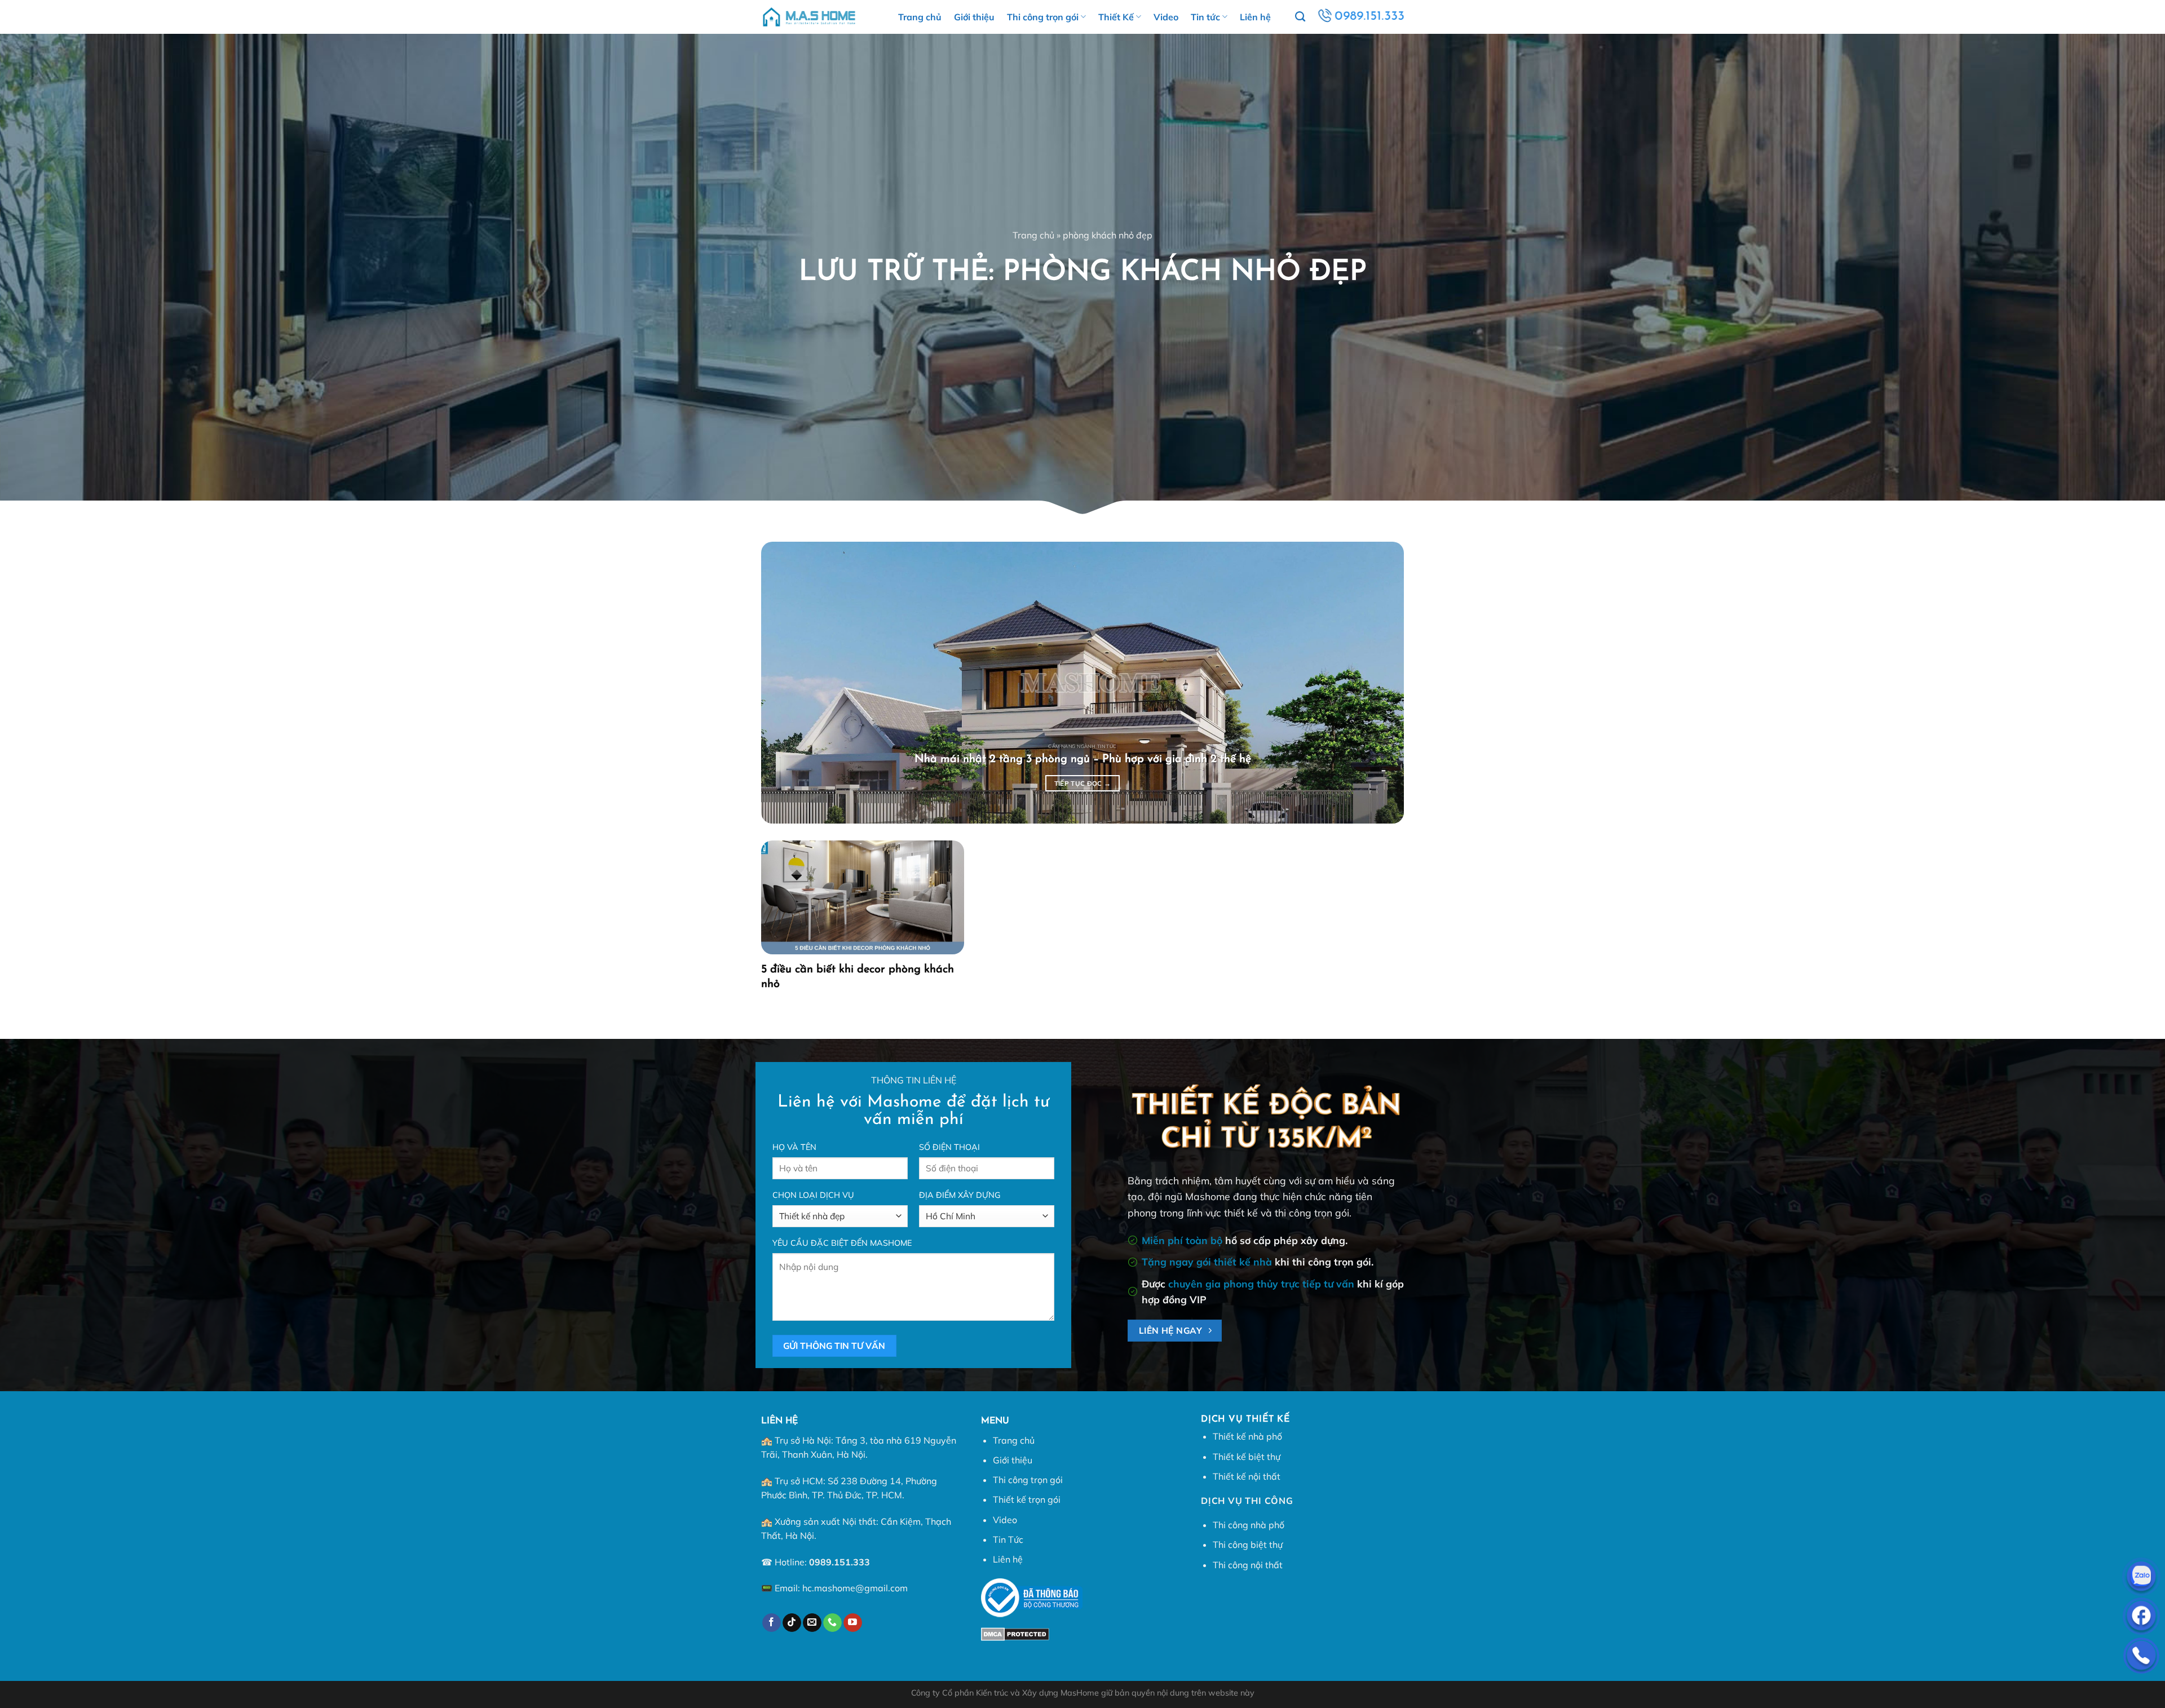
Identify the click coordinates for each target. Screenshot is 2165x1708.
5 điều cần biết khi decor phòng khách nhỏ (858, 977)
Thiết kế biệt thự (1247, 1457)
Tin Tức (1008, 1539)
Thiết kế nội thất (1247, 1476)
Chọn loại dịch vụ (813, 1195)
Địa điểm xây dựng (960, 1195)
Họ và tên (794, 1147)
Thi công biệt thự (1248, 1545)
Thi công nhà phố (1249, 1525)
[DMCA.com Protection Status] (1015, 1633)
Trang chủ (920, 17)
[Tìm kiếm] (1300, 17)
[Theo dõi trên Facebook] (772, 1623)
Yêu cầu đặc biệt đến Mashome (842, 1243)
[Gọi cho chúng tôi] (832, 1623)
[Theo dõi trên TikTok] (792, 1623)
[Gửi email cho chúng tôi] (812, 1623)
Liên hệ (1255, 17)
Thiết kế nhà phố (1247, 1436)
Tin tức (1205, 17)
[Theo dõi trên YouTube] (853, 1623)
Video (1166, 17)
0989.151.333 (840, 1562)
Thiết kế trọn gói (1027, 1499)
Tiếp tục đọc (1083, 783)
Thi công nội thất (1248, 1565)
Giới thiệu (974, 17)
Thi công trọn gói (1043, 17)
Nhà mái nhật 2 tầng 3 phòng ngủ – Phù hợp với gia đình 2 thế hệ (1083, 759)
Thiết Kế (1116, 17)
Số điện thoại (949, 1147)
